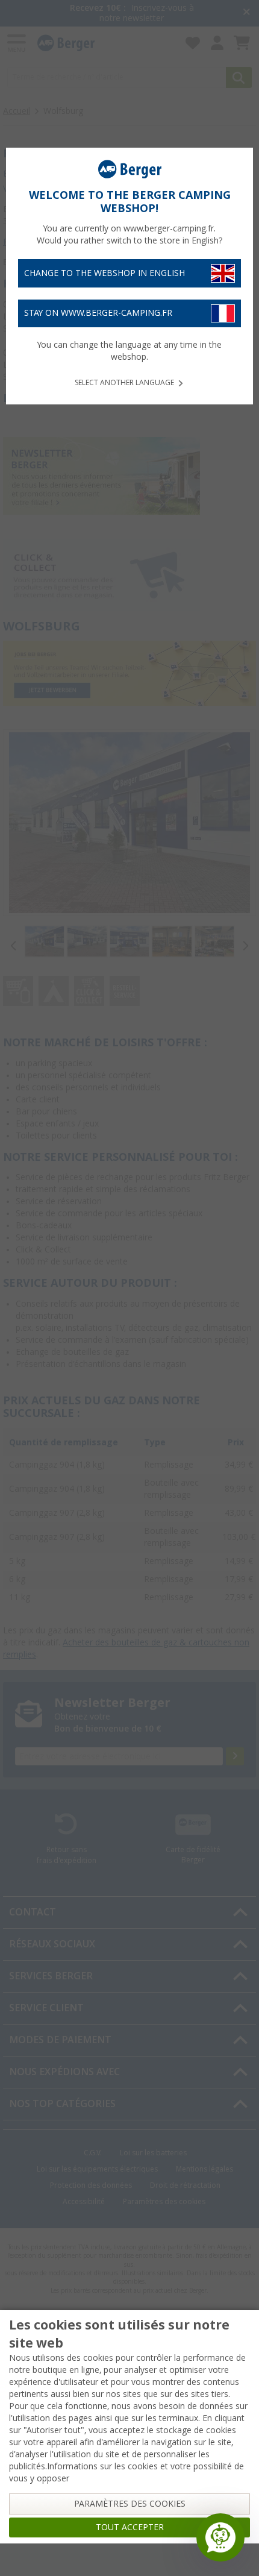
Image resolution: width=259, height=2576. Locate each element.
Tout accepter (130, 2527)
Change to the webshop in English (105, 273)
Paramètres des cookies (130, 2504)
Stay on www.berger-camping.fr (98, 313)
